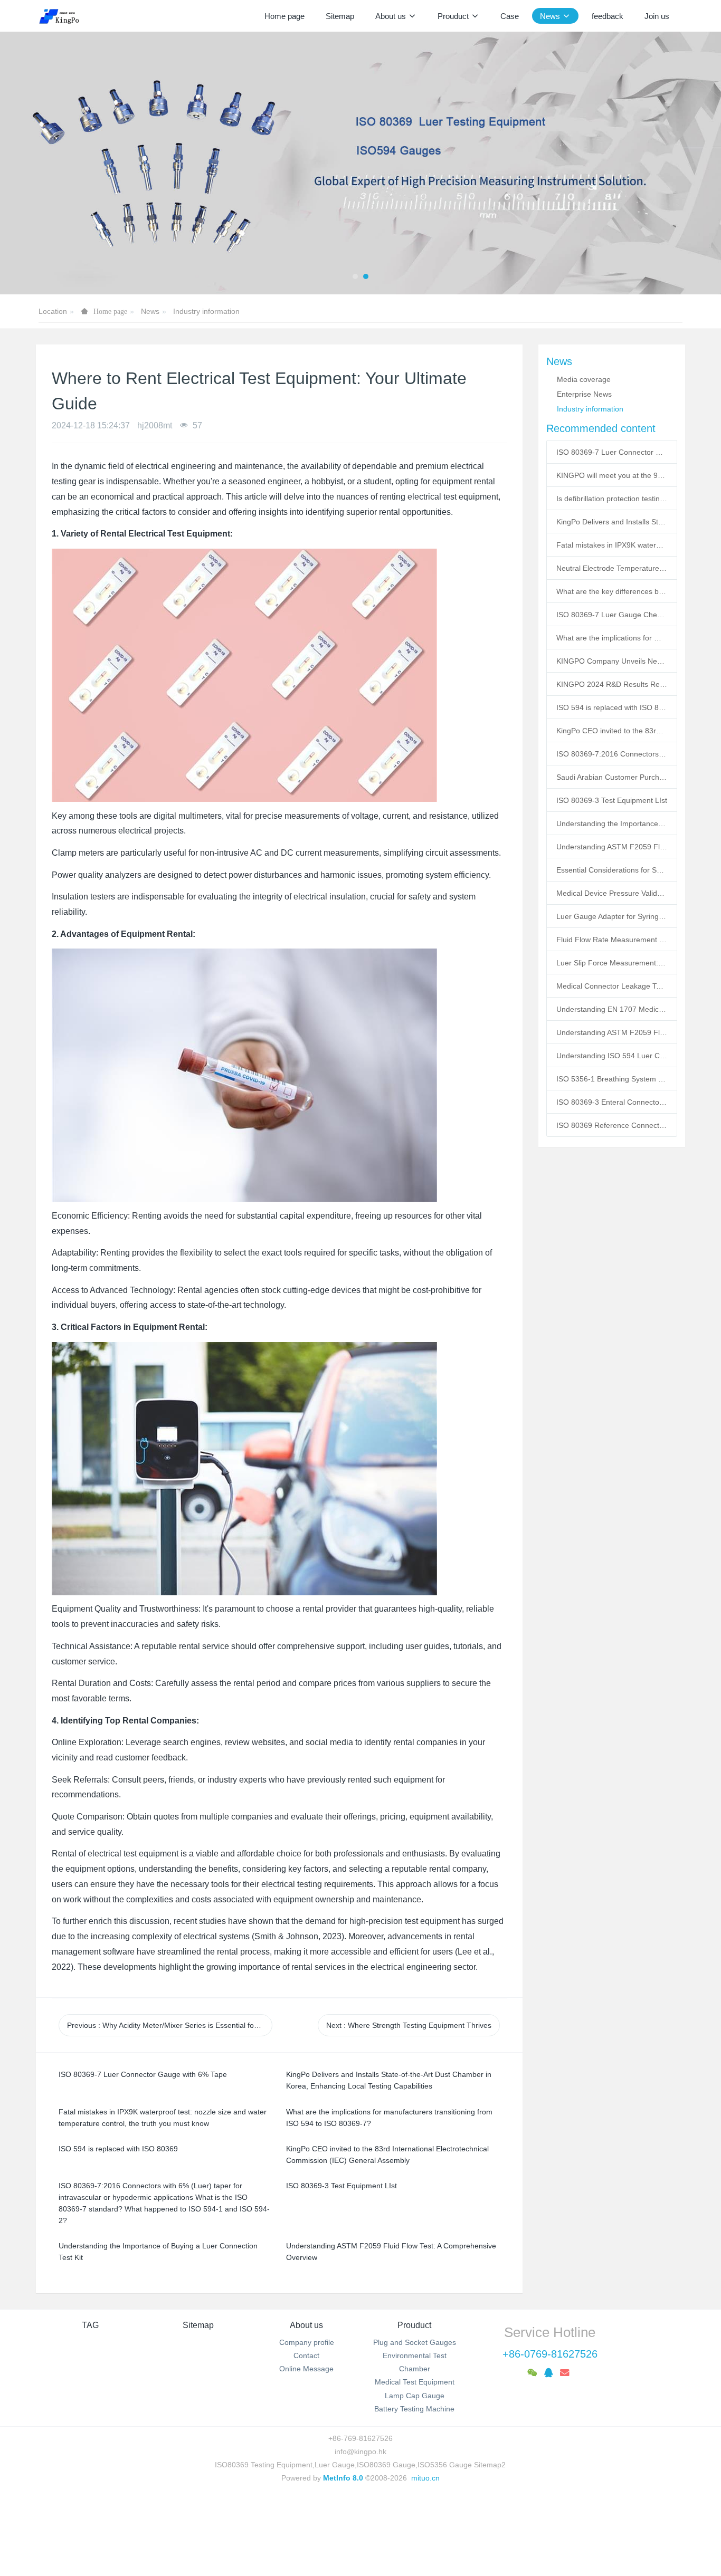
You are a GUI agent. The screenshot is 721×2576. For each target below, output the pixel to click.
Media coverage (584, 379)
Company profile (307, 2342)
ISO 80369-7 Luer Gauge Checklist (612, 615)
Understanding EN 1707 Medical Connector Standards (612, 1009)
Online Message (306, 2369)
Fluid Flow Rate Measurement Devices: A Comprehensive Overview (612, 940)
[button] (36, 163)
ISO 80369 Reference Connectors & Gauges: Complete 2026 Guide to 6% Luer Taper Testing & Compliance (612, 1125)
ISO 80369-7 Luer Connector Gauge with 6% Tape (612, 452)
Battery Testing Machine (414, 2409)
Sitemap (198, 2325)
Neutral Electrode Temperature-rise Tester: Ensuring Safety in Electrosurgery (612, 568)
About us (306, 2325)
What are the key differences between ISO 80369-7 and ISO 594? (612, 591)
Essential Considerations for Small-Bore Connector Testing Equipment (612, 870)
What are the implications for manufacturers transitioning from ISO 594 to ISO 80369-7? (612, 638)
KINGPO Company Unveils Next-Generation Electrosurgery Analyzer (612, 661)
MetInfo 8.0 (343, 2478)
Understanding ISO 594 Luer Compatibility (612, 1056)
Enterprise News (584, 394)
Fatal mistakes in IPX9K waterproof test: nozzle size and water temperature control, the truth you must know (612, 545)
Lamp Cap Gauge (415, 2396)
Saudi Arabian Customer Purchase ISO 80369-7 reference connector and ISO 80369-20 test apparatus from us (612, 777)
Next (409, 2025)
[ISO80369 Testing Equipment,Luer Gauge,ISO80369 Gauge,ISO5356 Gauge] (65, 16)
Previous (170, 2025)
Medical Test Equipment (415, 2382)
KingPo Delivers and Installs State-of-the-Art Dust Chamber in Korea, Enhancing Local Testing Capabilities (612, 522)
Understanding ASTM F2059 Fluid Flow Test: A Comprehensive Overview (612, 847)
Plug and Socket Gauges (415, 2342)
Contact (306, 2355)
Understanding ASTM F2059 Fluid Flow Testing (612, 1032)
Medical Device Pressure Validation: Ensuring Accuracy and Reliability (612, 893)
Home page (284, 16)
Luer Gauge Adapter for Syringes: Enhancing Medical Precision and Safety (612, 916)
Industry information (206, 311)
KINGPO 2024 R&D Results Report (612, 684)
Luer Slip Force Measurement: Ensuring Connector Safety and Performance (612, 963)
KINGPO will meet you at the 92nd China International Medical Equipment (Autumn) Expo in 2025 (612, 475)
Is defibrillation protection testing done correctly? (612, 499)
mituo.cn (425, 2478)
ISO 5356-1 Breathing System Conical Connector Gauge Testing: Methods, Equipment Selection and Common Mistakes (612, 1079)
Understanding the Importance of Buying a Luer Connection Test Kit (612, 823)
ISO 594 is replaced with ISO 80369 (612, 707)
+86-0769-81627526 (550, 2354)
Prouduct (414, 2325)
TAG (90, 2325)
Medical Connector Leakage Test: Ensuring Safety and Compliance (612, 986)
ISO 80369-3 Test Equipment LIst (612, 800)
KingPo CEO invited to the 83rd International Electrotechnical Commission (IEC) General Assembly (612, 731)
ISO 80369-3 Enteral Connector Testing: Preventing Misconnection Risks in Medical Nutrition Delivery (612, 1102)
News (150, 311)
